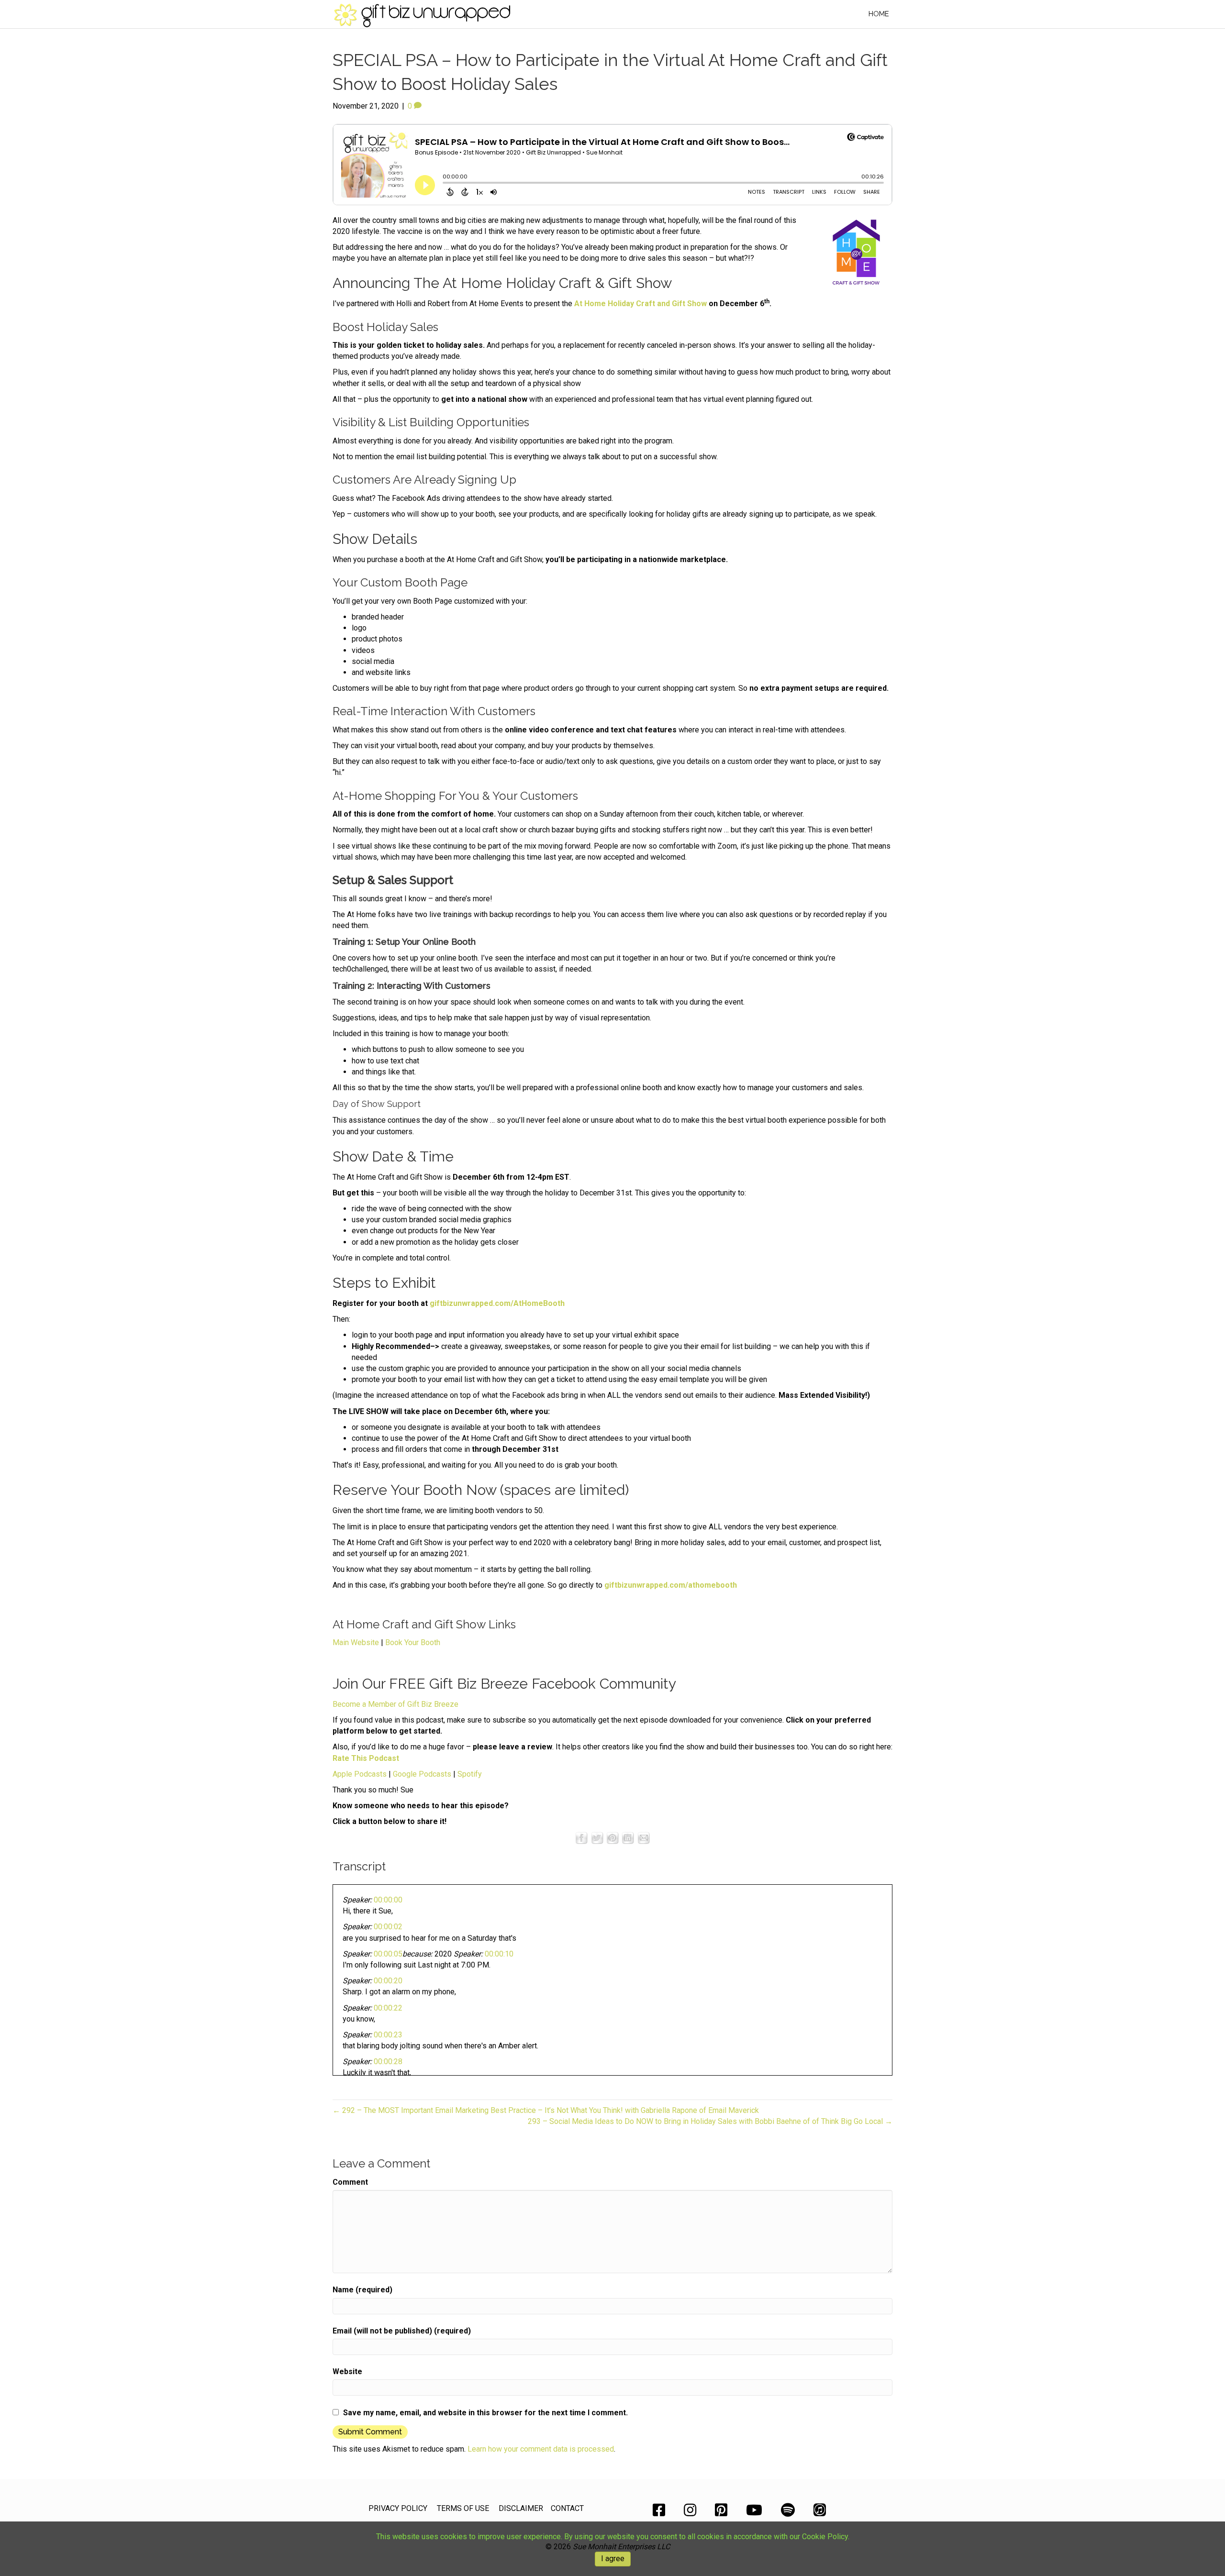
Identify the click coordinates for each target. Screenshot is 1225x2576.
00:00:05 (388, 1954)
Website (347, 2371)
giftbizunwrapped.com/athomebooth (671, 1585)
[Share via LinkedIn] (628, 1838)
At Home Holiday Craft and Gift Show (640, 304)
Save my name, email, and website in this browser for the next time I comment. (485, 2413)
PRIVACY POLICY (398, 2508)
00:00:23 (388, 2035)
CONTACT (567, 2508)
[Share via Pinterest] (612, 1838)
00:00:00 (388, 1900)
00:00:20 (388, 1981)
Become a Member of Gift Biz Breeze (395, 1704)
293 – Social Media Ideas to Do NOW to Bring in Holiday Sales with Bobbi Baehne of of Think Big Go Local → (710, 2121)
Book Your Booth (413, 1642)
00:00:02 (388, 1927)
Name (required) (362, 2290)
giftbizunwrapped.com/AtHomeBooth (497, 1303)
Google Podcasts (422, 1774)
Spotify (470, 1774)
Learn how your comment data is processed (541, 2449)
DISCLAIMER (521, 2508)
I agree (613, 2559)
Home (879, 14)
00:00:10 (499, 1954)
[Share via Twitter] (597, 1838)
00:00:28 (388, 2062)
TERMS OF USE (463, 2508)
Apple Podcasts (360, 1774)
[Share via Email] (644, 1838)
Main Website (356, 1642)
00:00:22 (388, 2008)
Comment (350, 2182)
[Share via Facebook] (581, 1838)
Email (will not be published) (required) (402, 2331)
